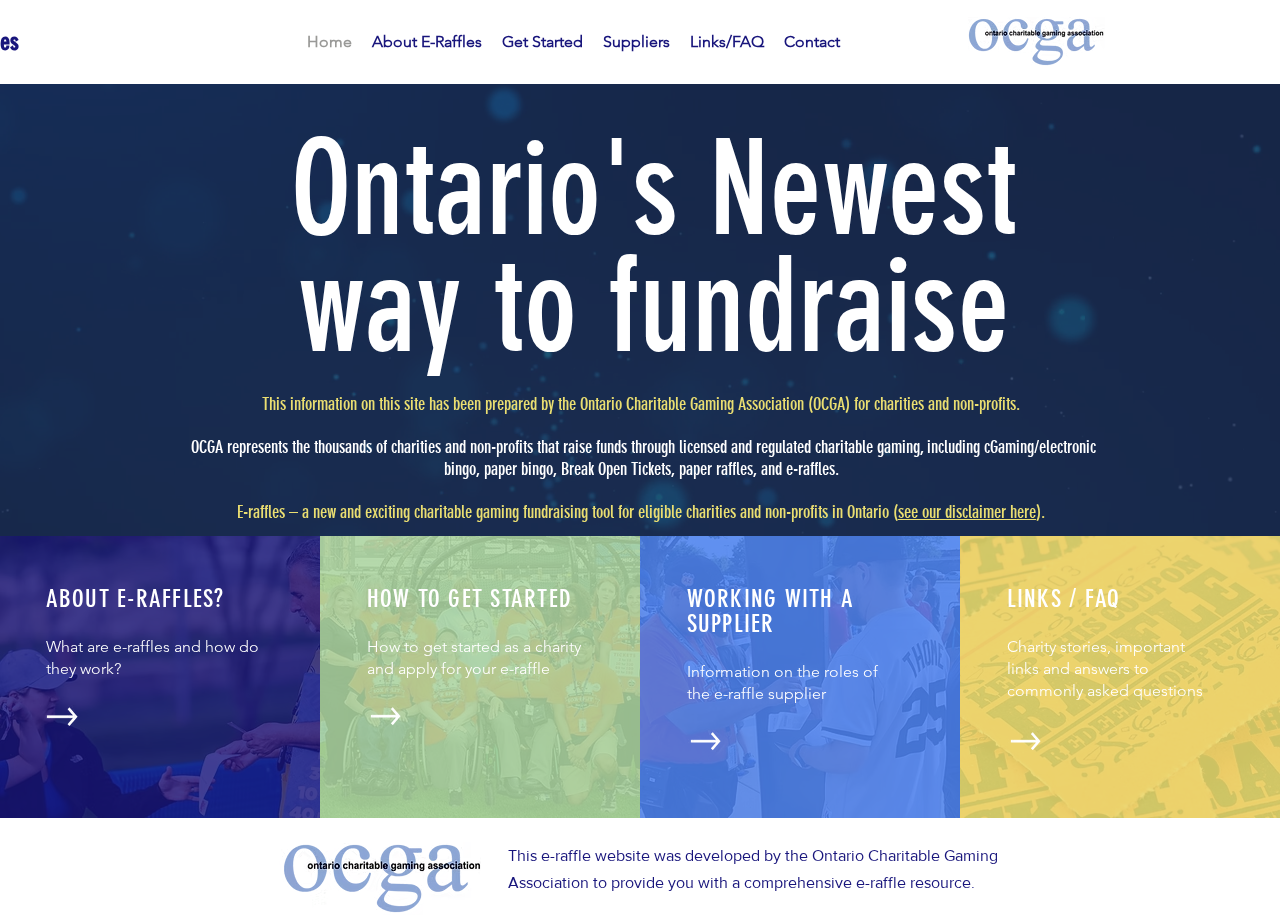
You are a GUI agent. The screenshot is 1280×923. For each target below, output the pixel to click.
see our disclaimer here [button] (967, 512)
